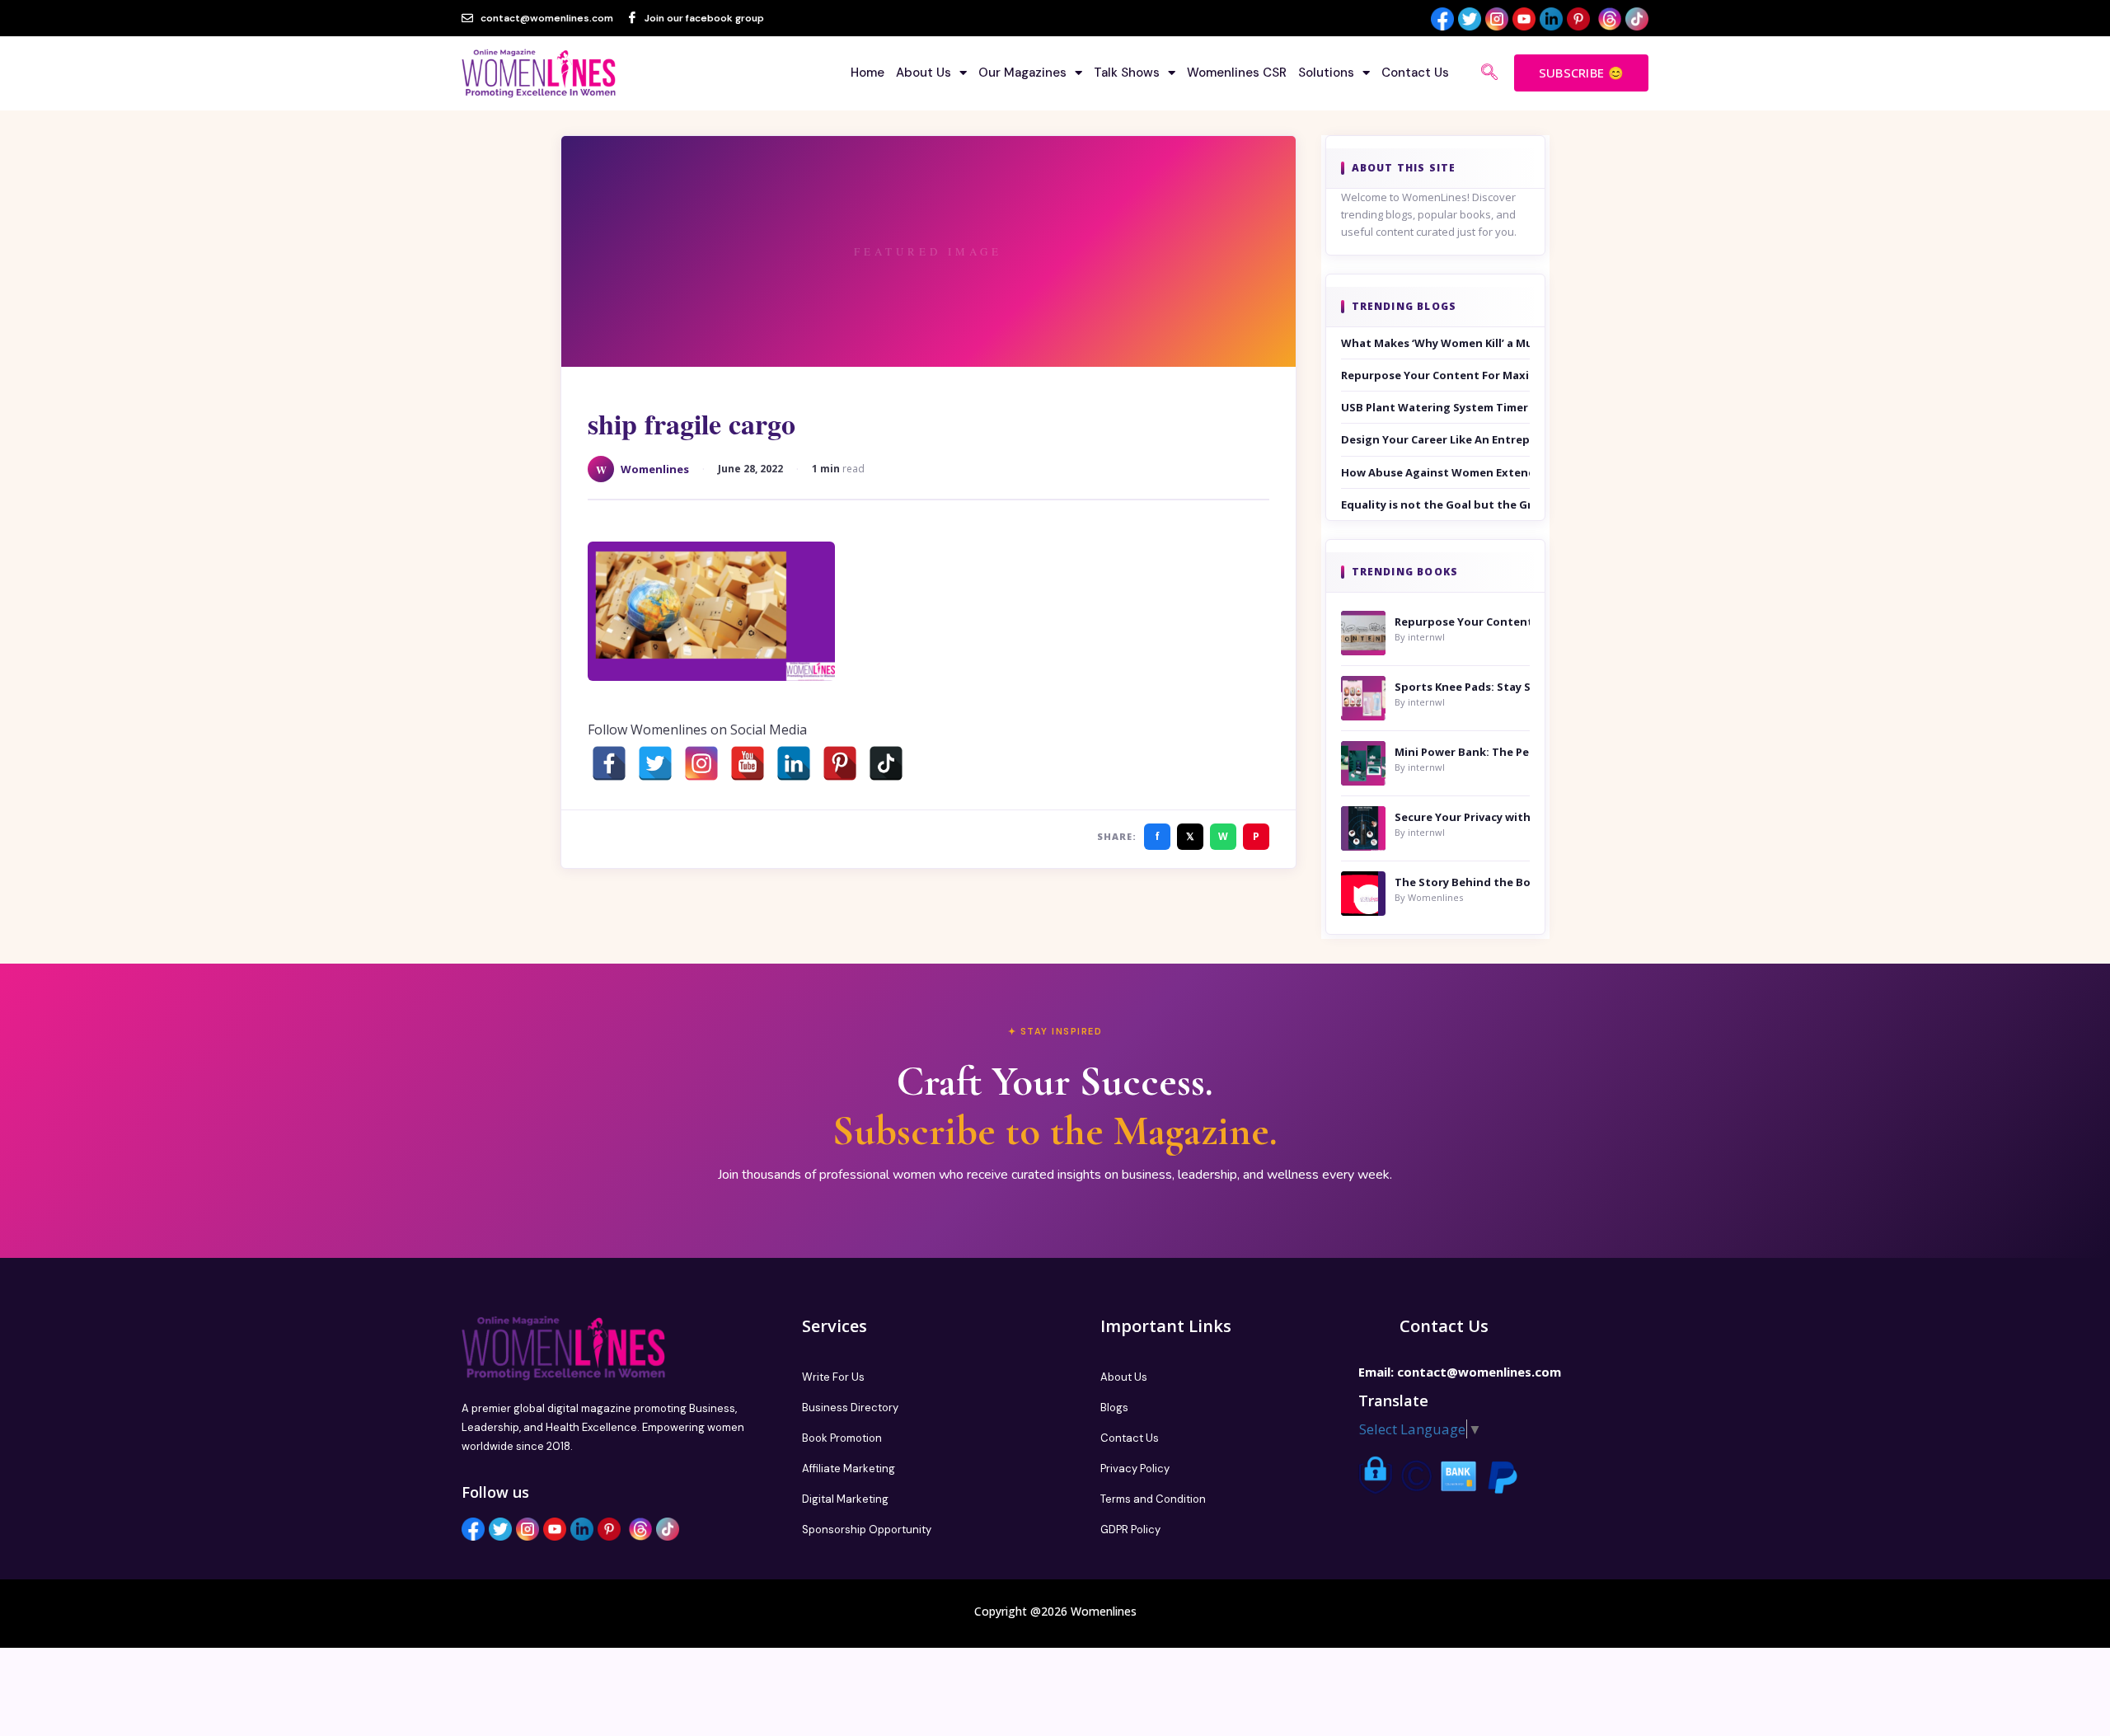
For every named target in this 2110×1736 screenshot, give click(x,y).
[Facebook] (609, 763)
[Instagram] (701, 763)
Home (867, 73)
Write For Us (833, 1377)
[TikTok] (886, 763)
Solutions (1326, 73)
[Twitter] (655, 763)
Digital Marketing (845, 1499)
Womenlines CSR (1237, 73)
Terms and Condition (1153, 1499)
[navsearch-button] (1489, 73)
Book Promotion (842, 1438)
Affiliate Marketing (849, 1469)
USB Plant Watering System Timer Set (1436, 407)
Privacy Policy (1135, 1469)
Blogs (1114, 1408)
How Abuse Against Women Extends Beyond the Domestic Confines (1436, 472)
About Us (924, 73)
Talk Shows (1127, 73)
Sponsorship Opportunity (867, 1530)
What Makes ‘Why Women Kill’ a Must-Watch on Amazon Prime (1436, 343)
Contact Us (1415, 73)
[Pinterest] (840, 763)
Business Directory (850, 1408)
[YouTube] (748, 763)
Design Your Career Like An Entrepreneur (1436, 439)
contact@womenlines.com (1479, 1372)
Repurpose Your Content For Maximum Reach (1436, 375)
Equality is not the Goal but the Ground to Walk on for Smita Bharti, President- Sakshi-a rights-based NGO (1436, 504)
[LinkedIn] (794, 763)
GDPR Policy (1130, 1530)
